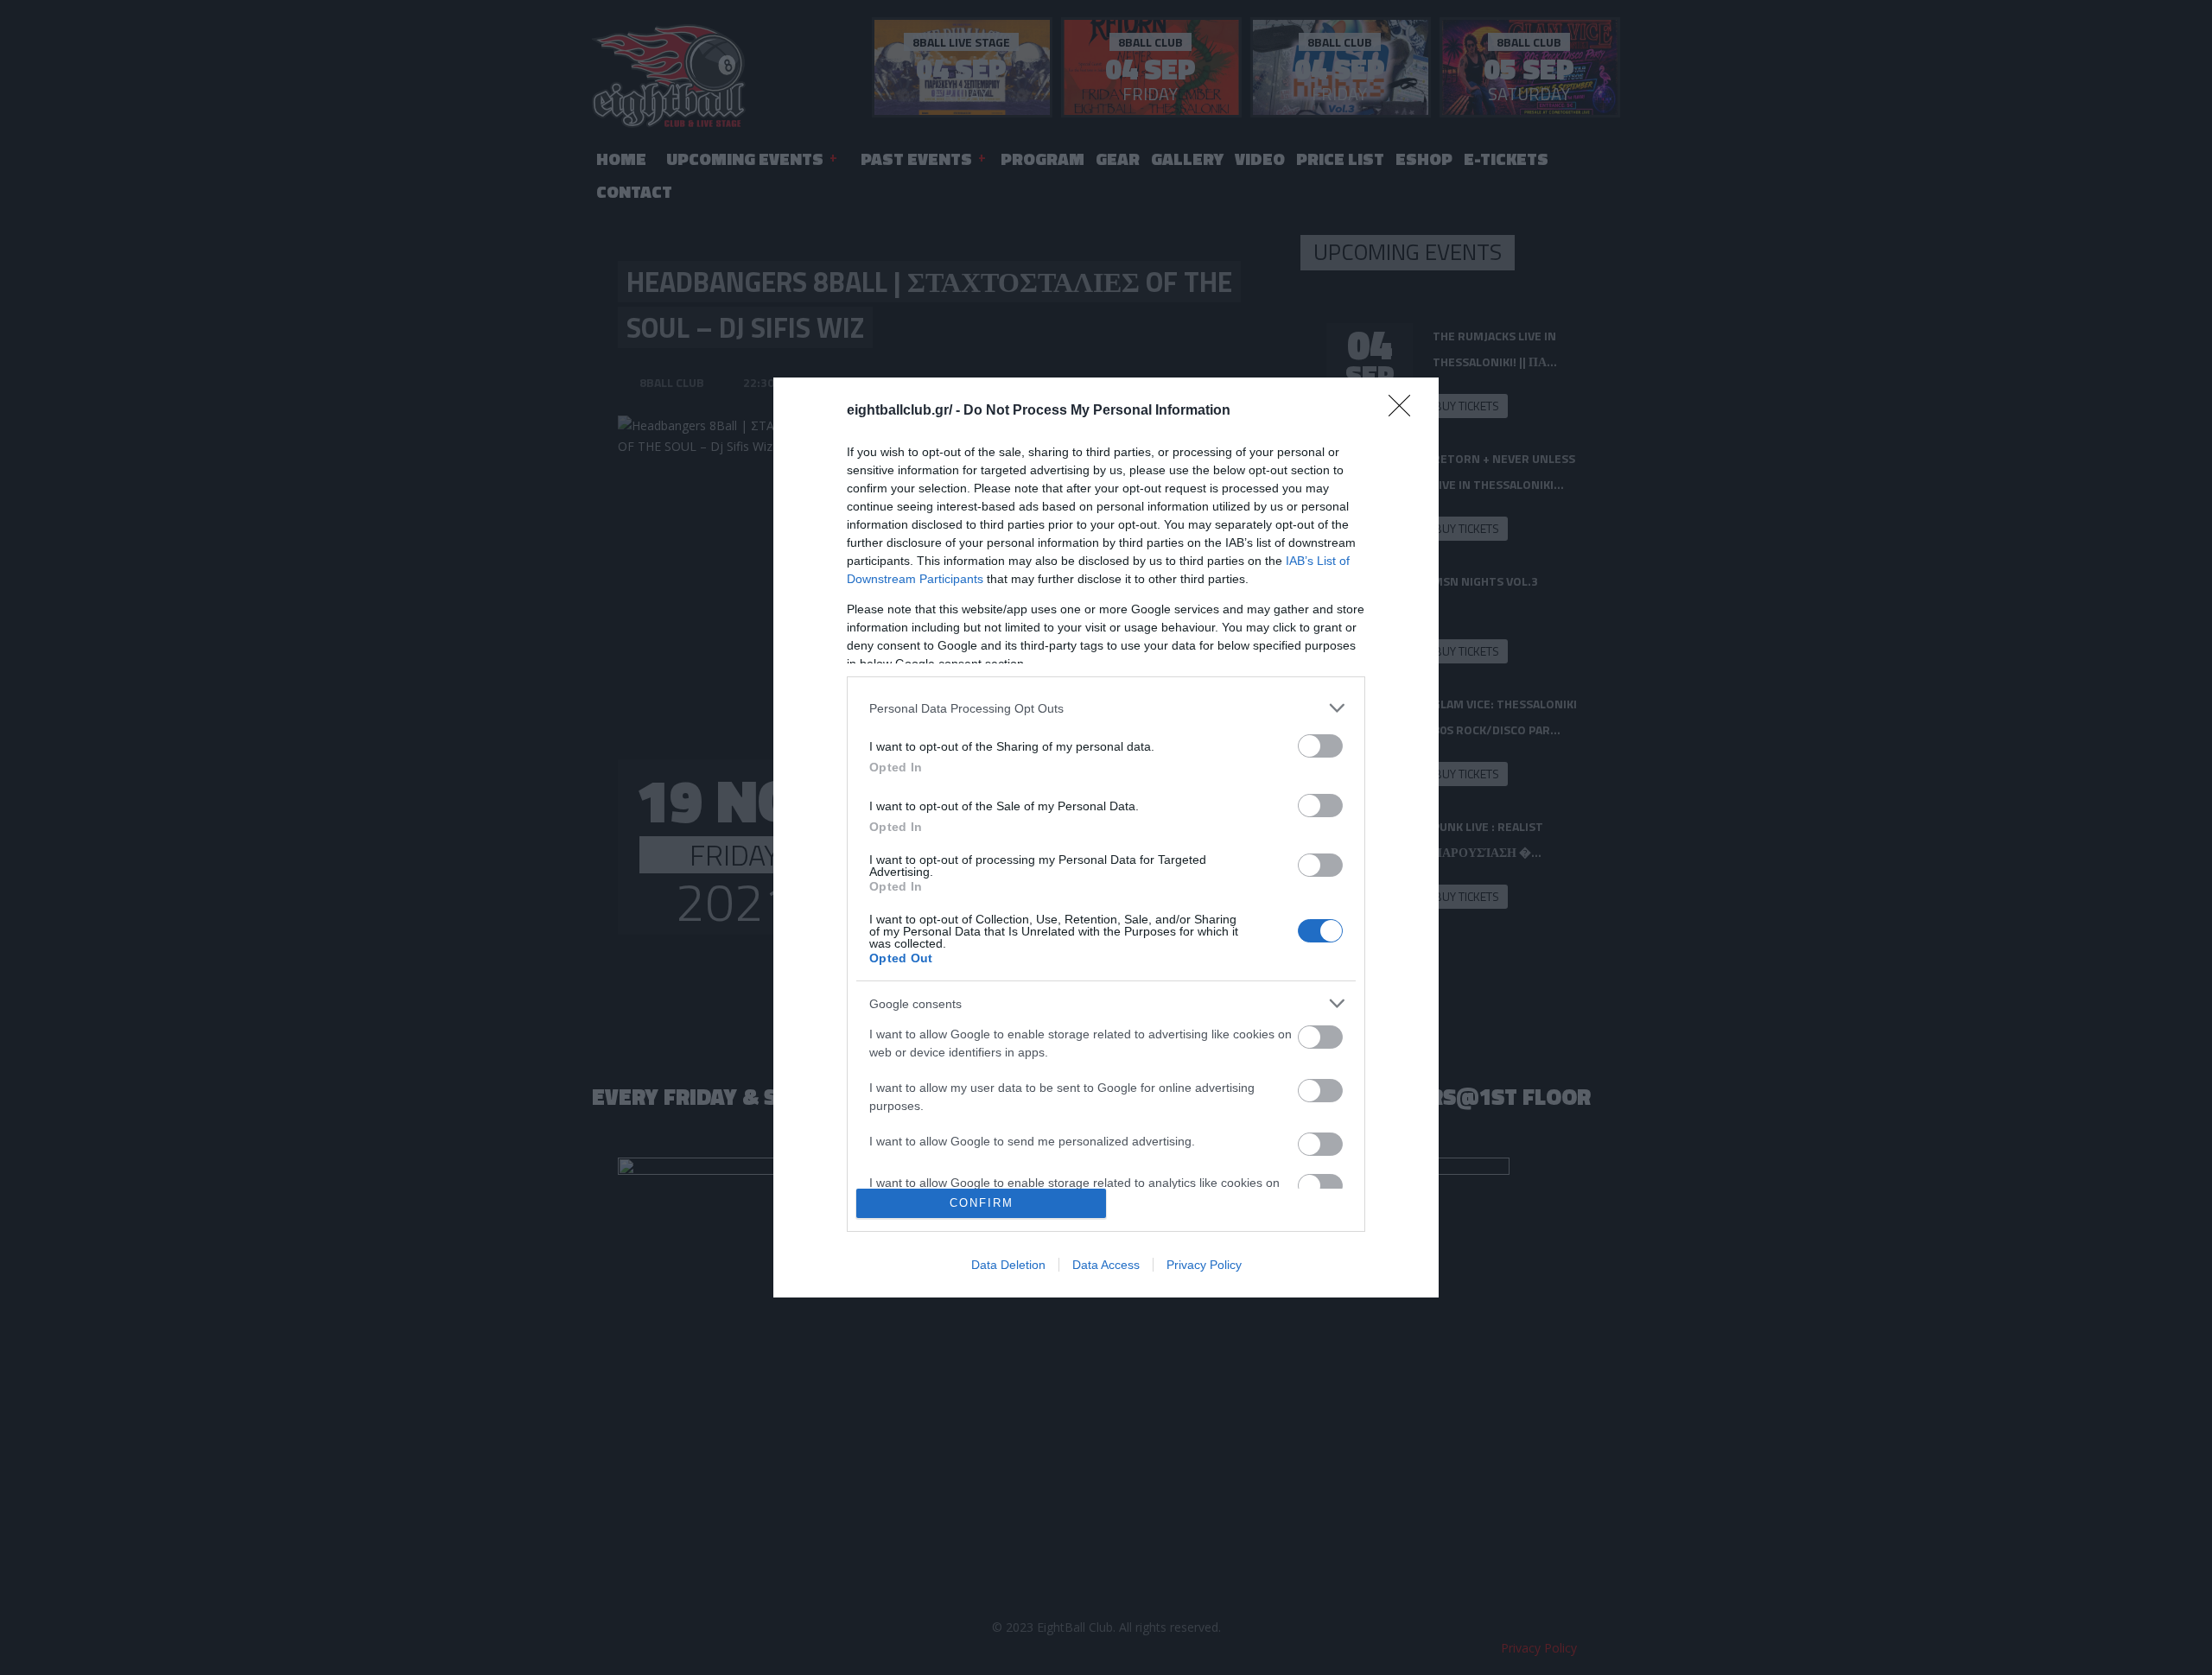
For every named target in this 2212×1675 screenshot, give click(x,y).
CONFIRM (982, 1203)
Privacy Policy (1204, 1265)
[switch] (1320, 746)
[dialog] (1106, 837)
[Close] (1405, 411)
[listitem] (1106, 708)
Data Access (1106, 1265)
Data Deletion (1008, 1265)
